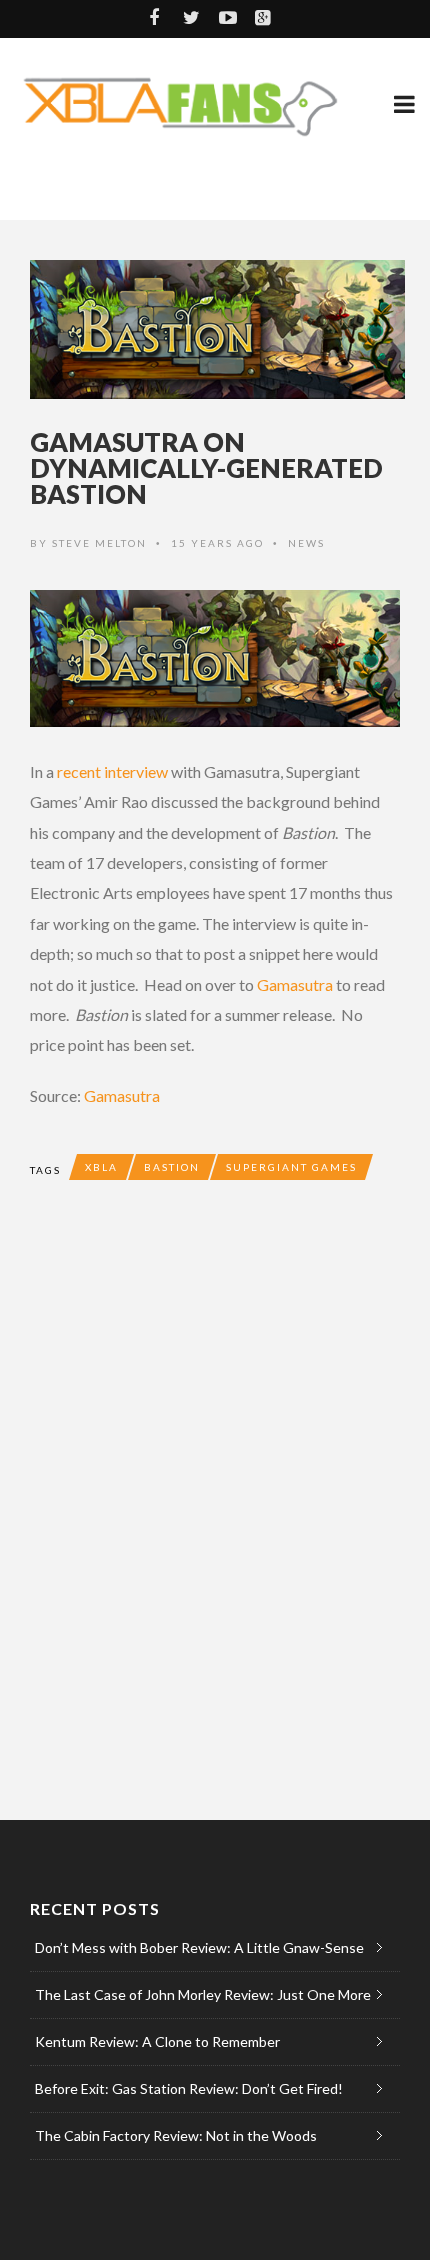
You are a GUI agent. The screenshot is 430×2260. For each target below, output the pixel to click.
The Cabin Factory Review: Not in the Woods (176, 2135)
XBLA (101, 1167)
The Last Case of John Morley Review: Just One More (203, 1994)
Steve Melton (99, 543)
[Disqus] (215, 1500)
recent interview (112, 771)
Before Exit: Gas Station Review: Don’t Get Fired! (189, 2088)
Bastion (172, 1167)
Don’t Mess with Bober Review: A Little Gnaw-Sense (199, 1947)
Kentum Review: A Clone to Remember (157, 2041)
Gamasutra (295, 984)
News (306, 543)
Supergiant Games (291, 1167)
